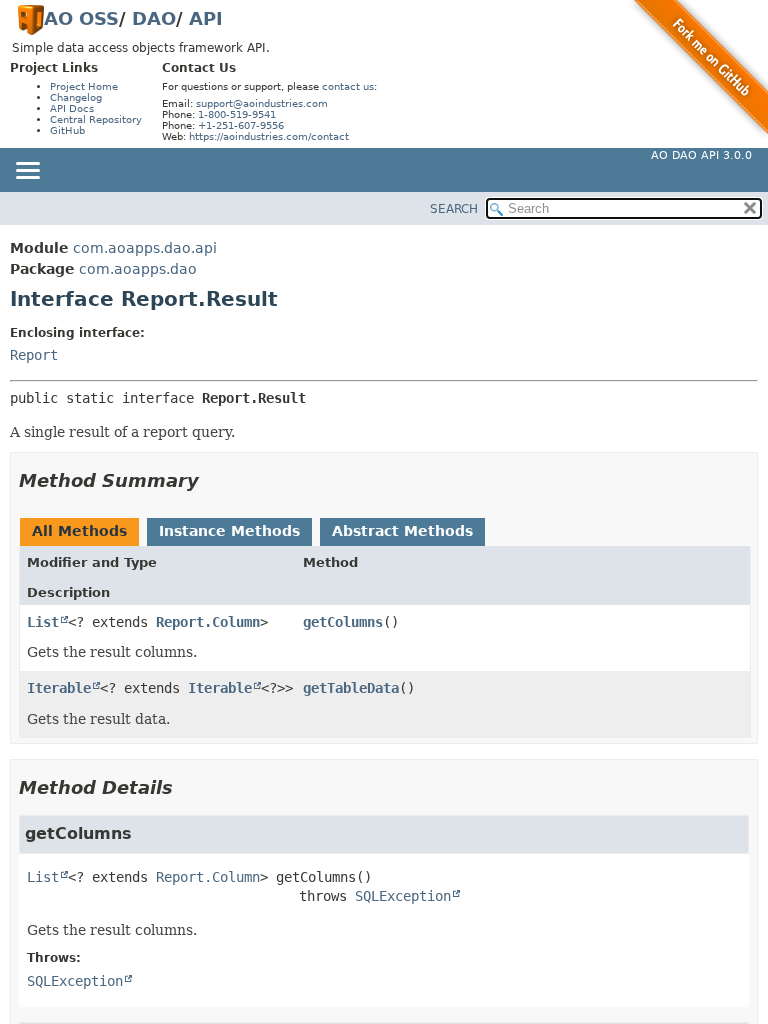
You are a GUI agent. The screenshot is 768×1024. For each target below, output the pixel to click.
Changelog (76, 97)
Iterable (59, 688)
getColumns (343, 622)
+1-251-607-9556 (241, 125)
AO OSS (81, 18)
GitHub (67, 130)
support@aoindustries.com (262, 103)
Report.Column (208, 622)
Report (34, 355)
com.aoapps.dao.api (145, 248)
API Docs (72, 108)
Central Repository (96, 119)
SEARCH (454, 209)
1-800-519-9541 (237, 114)
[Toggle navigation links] (27, 172)
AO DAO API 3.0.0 (701, 155)
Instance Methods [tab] (229, 531)
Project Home (84, 86)
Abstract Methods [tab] (402, 531)
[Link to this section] (213, 480)
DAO (154, 18)
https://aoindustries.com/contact (269, 136)
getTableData (351, 688)
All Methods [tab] (79, 531)
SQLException (403, 896)
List (43, 622)
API (206, 18)
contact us (348, 86)
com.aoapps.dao (138, 269)
